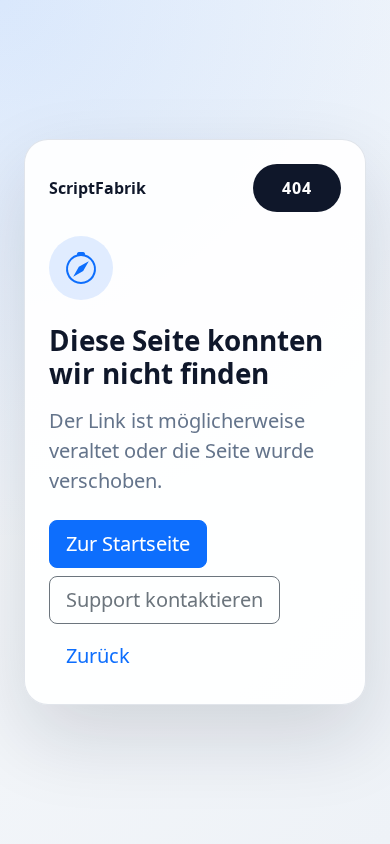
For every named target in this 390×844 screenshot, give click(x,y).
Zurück (98, 655)
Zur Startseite (128, 543)
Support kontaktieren (164, 599)
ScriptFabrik (97, 188)
